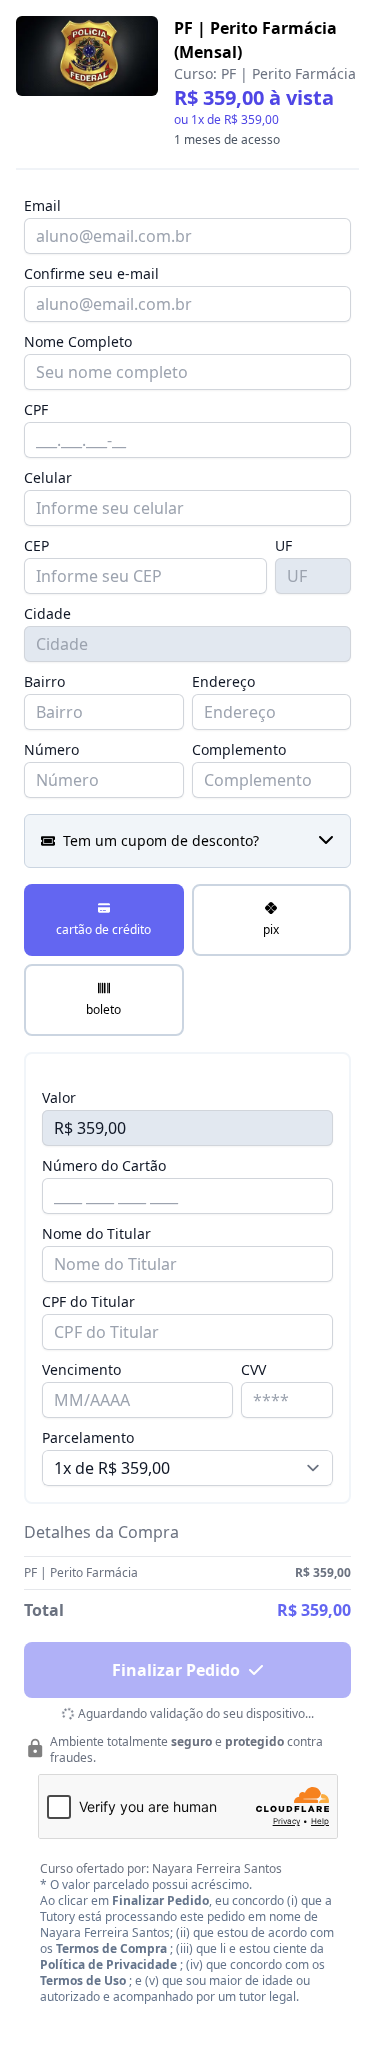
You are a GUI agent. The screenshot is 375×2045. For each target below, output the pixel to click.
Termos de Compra (111, 1948)
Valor (59, 1097)
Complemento (239, 749)
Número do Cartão (104, 1165)
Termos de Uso (83, 1980)
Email (42, 205)
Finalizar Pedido (176, 1670)
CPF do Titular (88, 1301)
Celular (48, 477)
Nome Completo (78, 341)
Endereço (223, 681)
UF (283, 545)
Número (51, 749)
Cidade (47, 613)
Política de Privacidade (108, 1964)
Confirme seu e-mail (91, 273)
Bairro (44, 681)
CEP (36, 545)
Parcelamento (88, 1437)
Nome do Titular (96, 1233)
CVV (253, 1369)
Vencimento (81, 1369)
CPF (36, 409)
